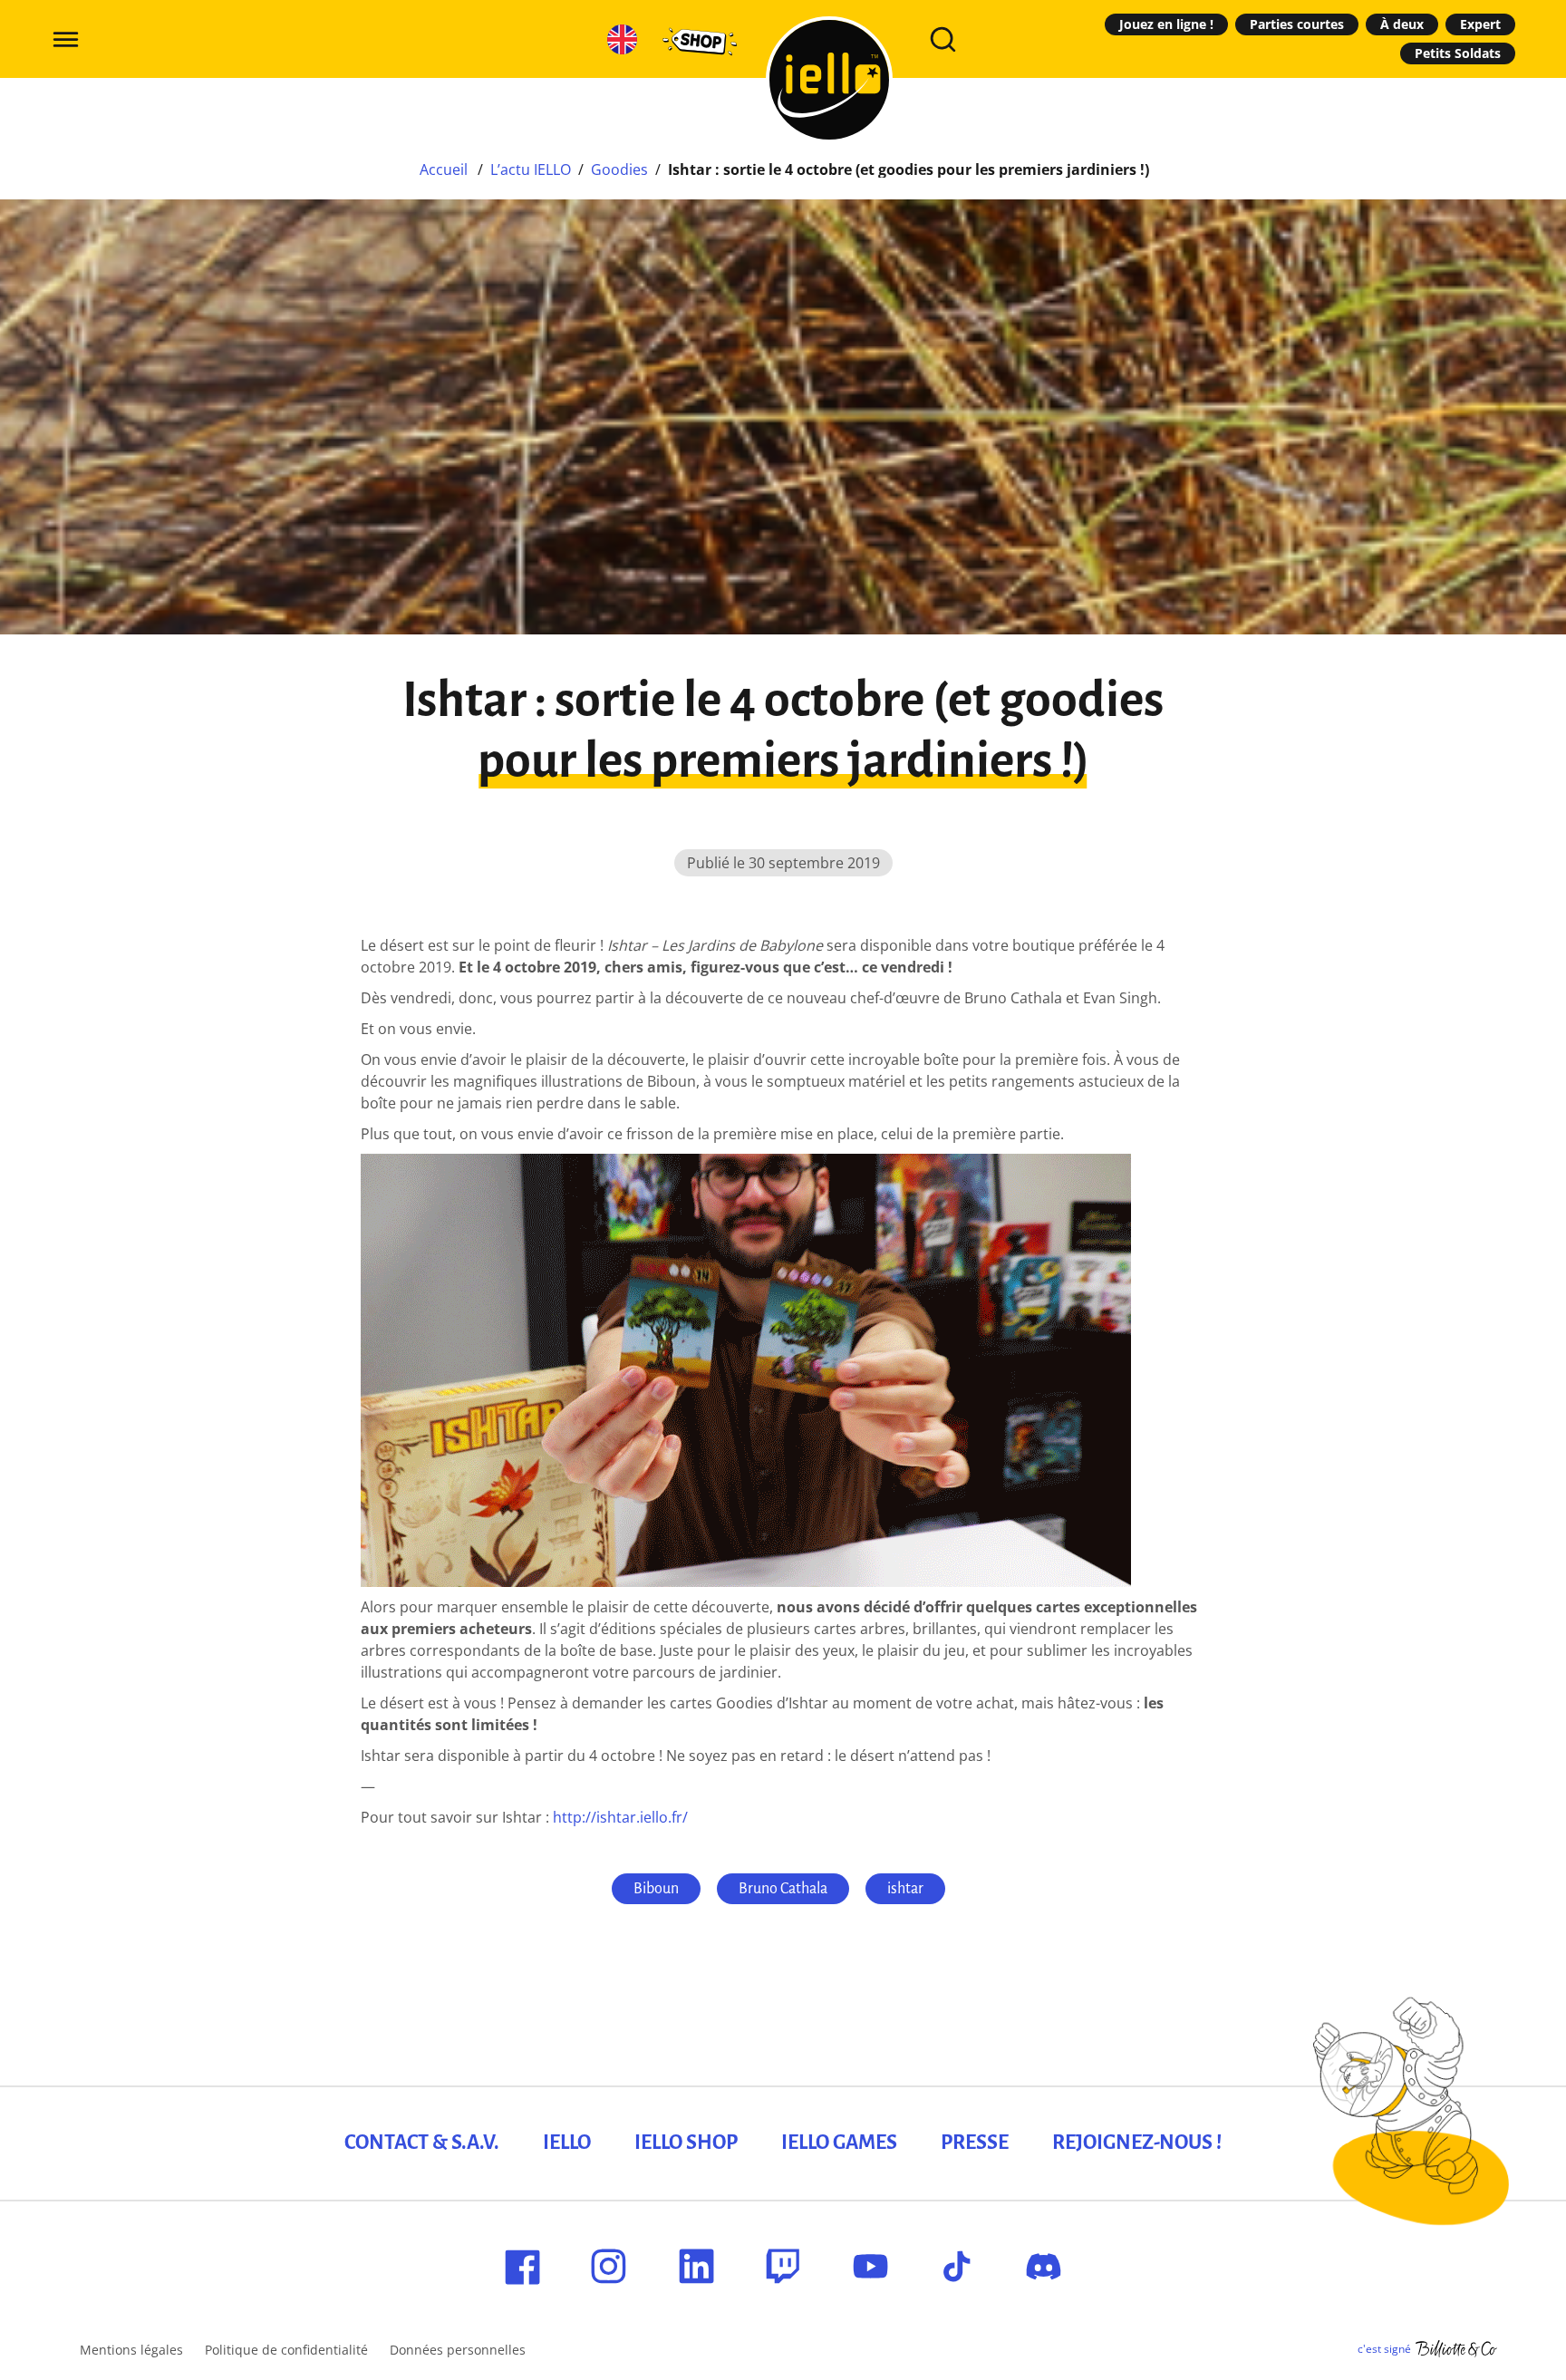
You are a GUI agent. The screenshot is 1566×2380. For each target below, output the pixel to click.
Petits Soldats (1458, 53)
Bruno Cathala (783, 1889)
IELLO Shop (686, 2143)
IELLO (567, 2143)
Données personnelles (458, 2350)
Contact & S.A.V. (422, 2143)
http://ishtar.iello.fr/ (620, 1817)
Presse (975, 2143)
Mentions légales (131, 2350)
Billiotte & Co (1456, 2349)
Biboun (656, 1889)
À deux (1402, 24)
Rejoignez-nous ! (1137, 2143)
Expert (1480, 24)
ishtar (905, 1889)
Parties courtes (1297, 24)
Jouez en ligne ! (1166, 24)
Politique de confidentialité (286, 2350)
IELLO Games (839, 2143)
